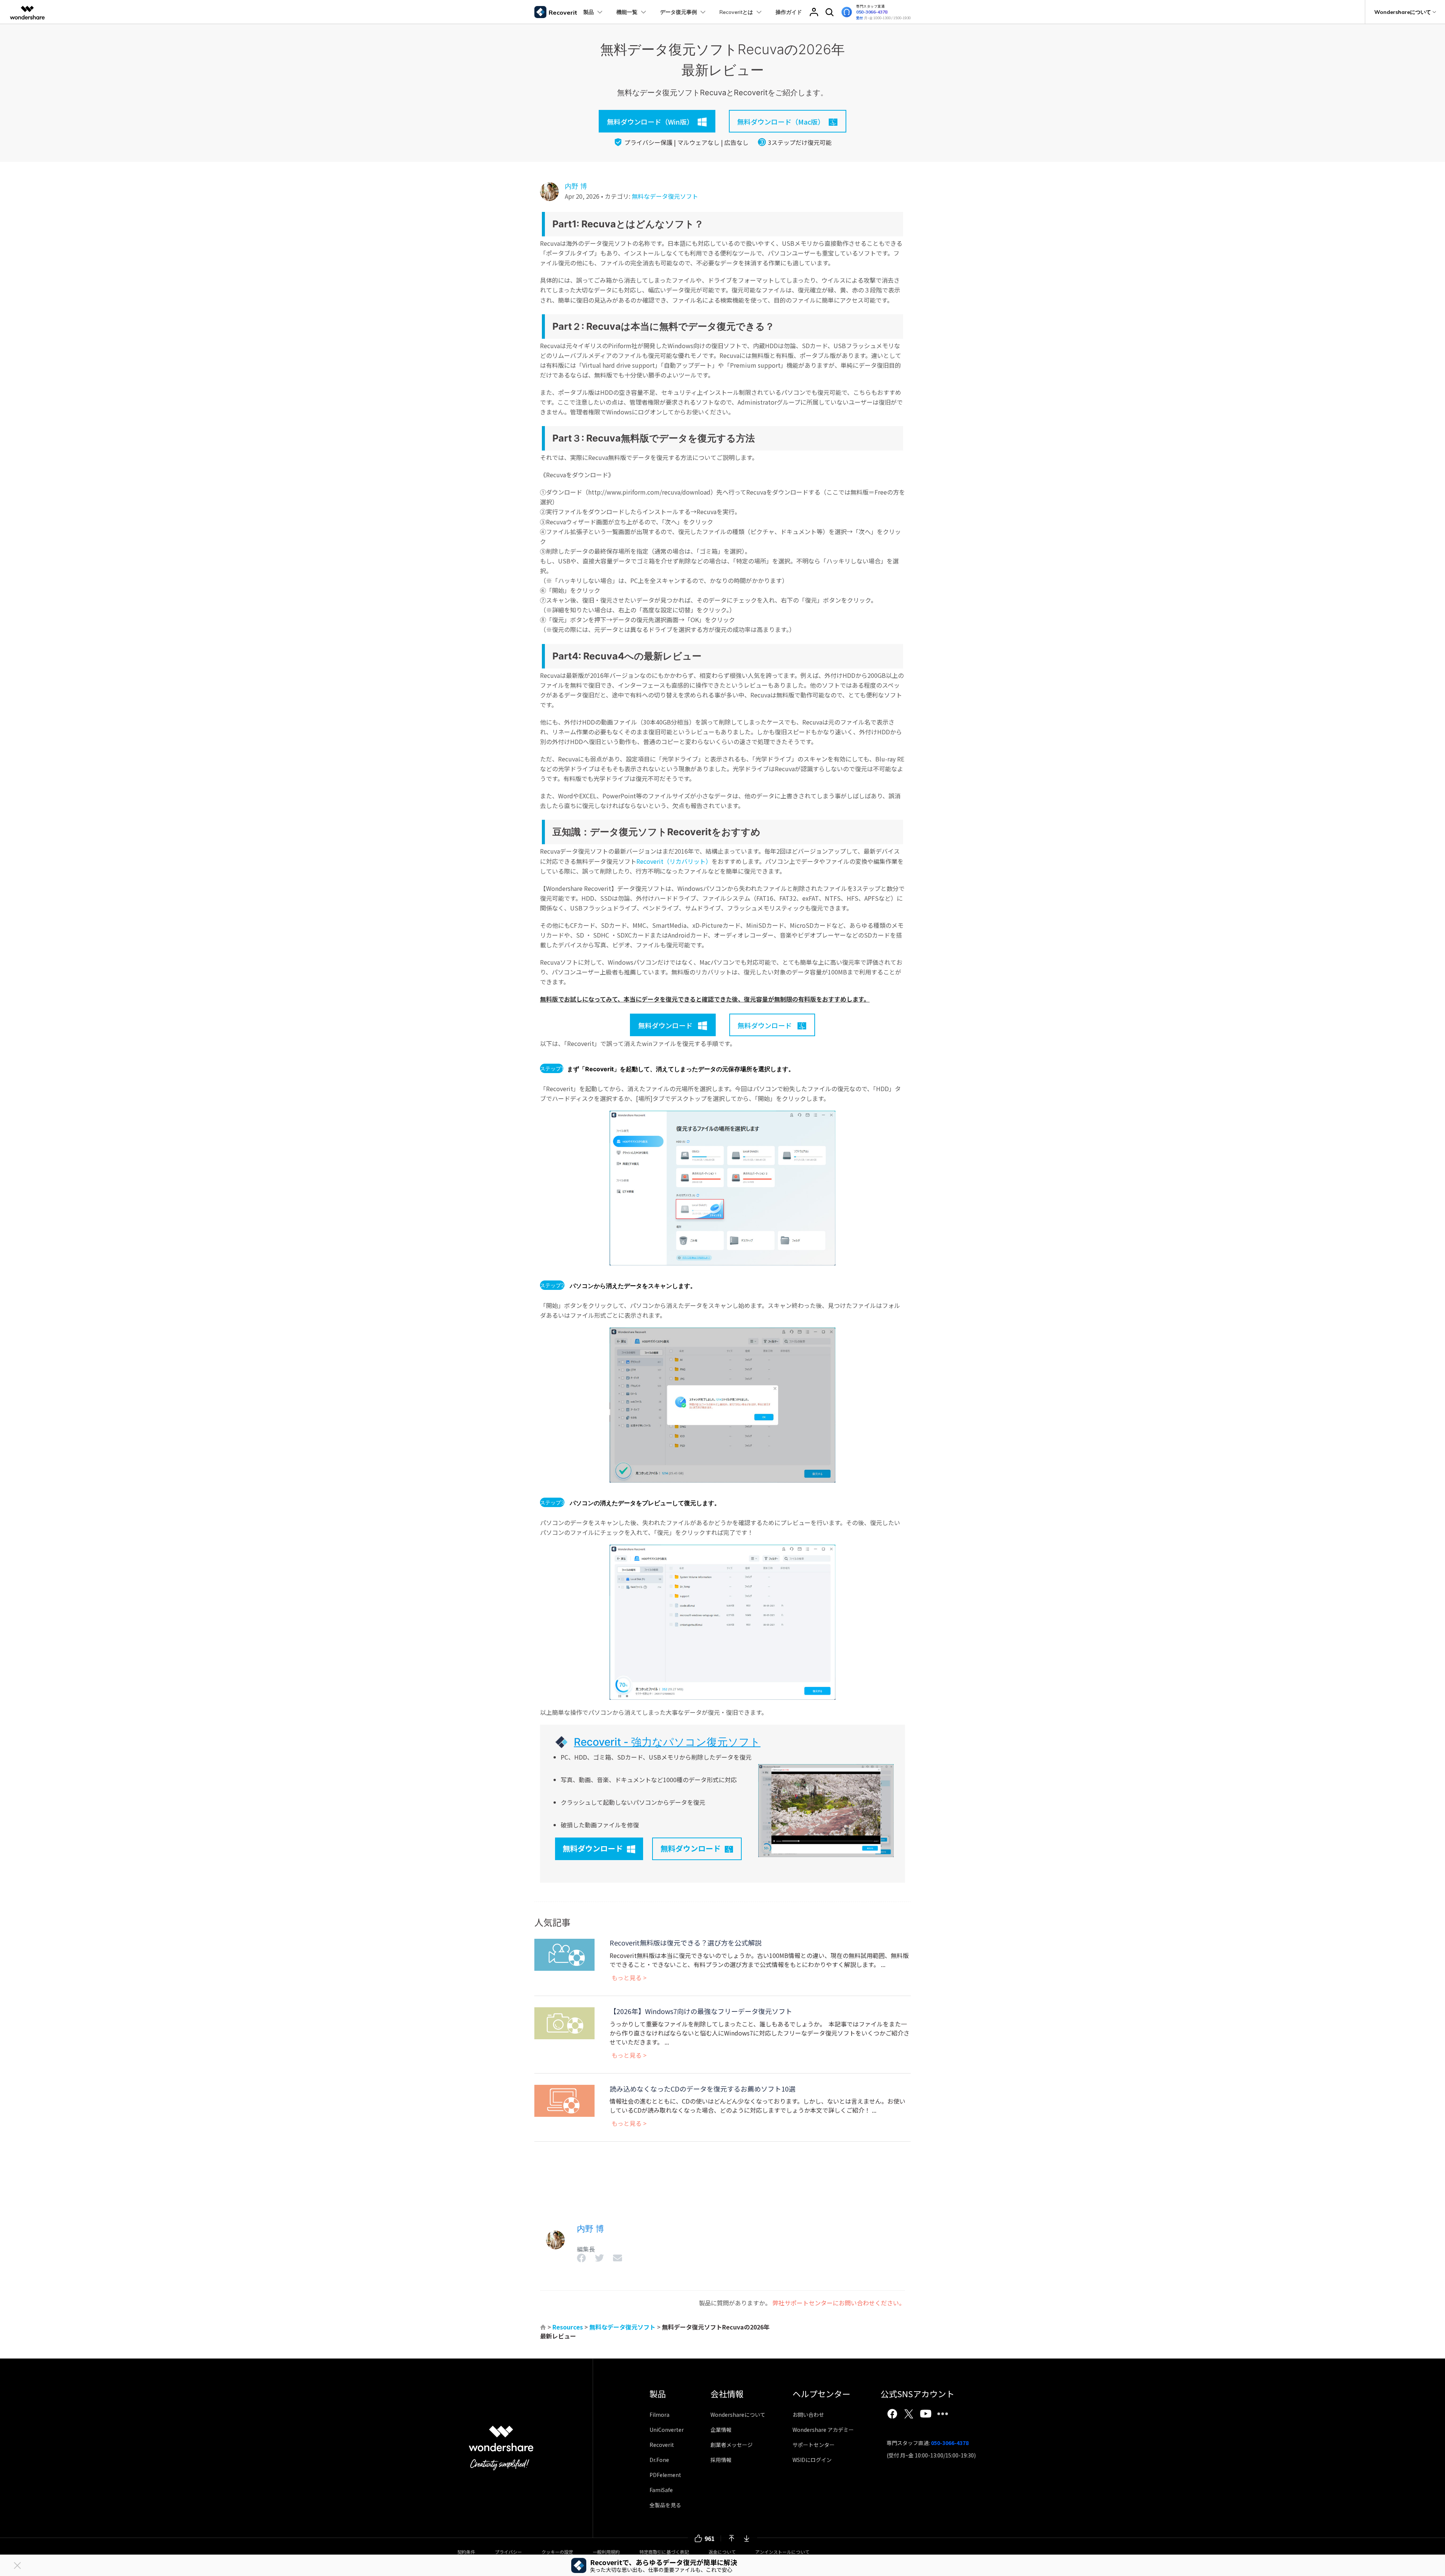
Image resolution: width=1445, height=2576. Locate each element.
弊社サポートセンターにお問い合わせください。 (839, 2303)
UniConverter (667, 2430)
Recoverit (662, 2445)
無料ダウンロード (593, 1848)
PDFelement (665, 2475)
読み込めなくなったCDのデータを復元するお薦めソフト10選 (703, 2089)
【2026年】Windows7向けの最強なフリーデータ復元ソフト (701, 2011)
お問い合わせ (808, 2415)
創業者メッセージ (732, 2445)
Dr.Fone (659, 2460)
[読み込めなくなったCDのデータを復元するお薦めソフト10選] (564, 2099)
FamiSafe (661, 2490)
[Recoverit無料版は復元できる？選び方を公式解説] (564, 1954)
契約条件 (466, 2552)
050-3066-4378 (872, 12)
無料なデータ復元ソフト (665, 196)
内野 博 (576, 186)
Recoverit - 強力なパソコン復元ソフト (667, 1742)
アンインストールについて (782, 2552)
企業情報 (721, 2430)
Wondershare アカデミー (823, 2430)
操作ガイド (789, 12)
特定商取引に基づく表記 (664, 2552)
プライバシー (508, 2552)
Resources (568, 2327)
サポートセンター (814, 2445)
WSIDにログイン (812, 2460)
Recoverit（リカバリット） (674, 861)
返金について (722, 2552)
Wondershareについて (738, 2415)
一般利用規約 (606, 2552)
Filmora (659, 2415)
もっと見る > (629, 1978)
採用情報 (721, 2460)
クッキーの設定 (557, 2552)
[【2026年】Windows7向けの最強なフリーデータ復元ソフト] (564, 2022)
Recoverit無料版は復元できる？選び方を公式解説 (686, 1943)
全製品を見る (665, 2505)
